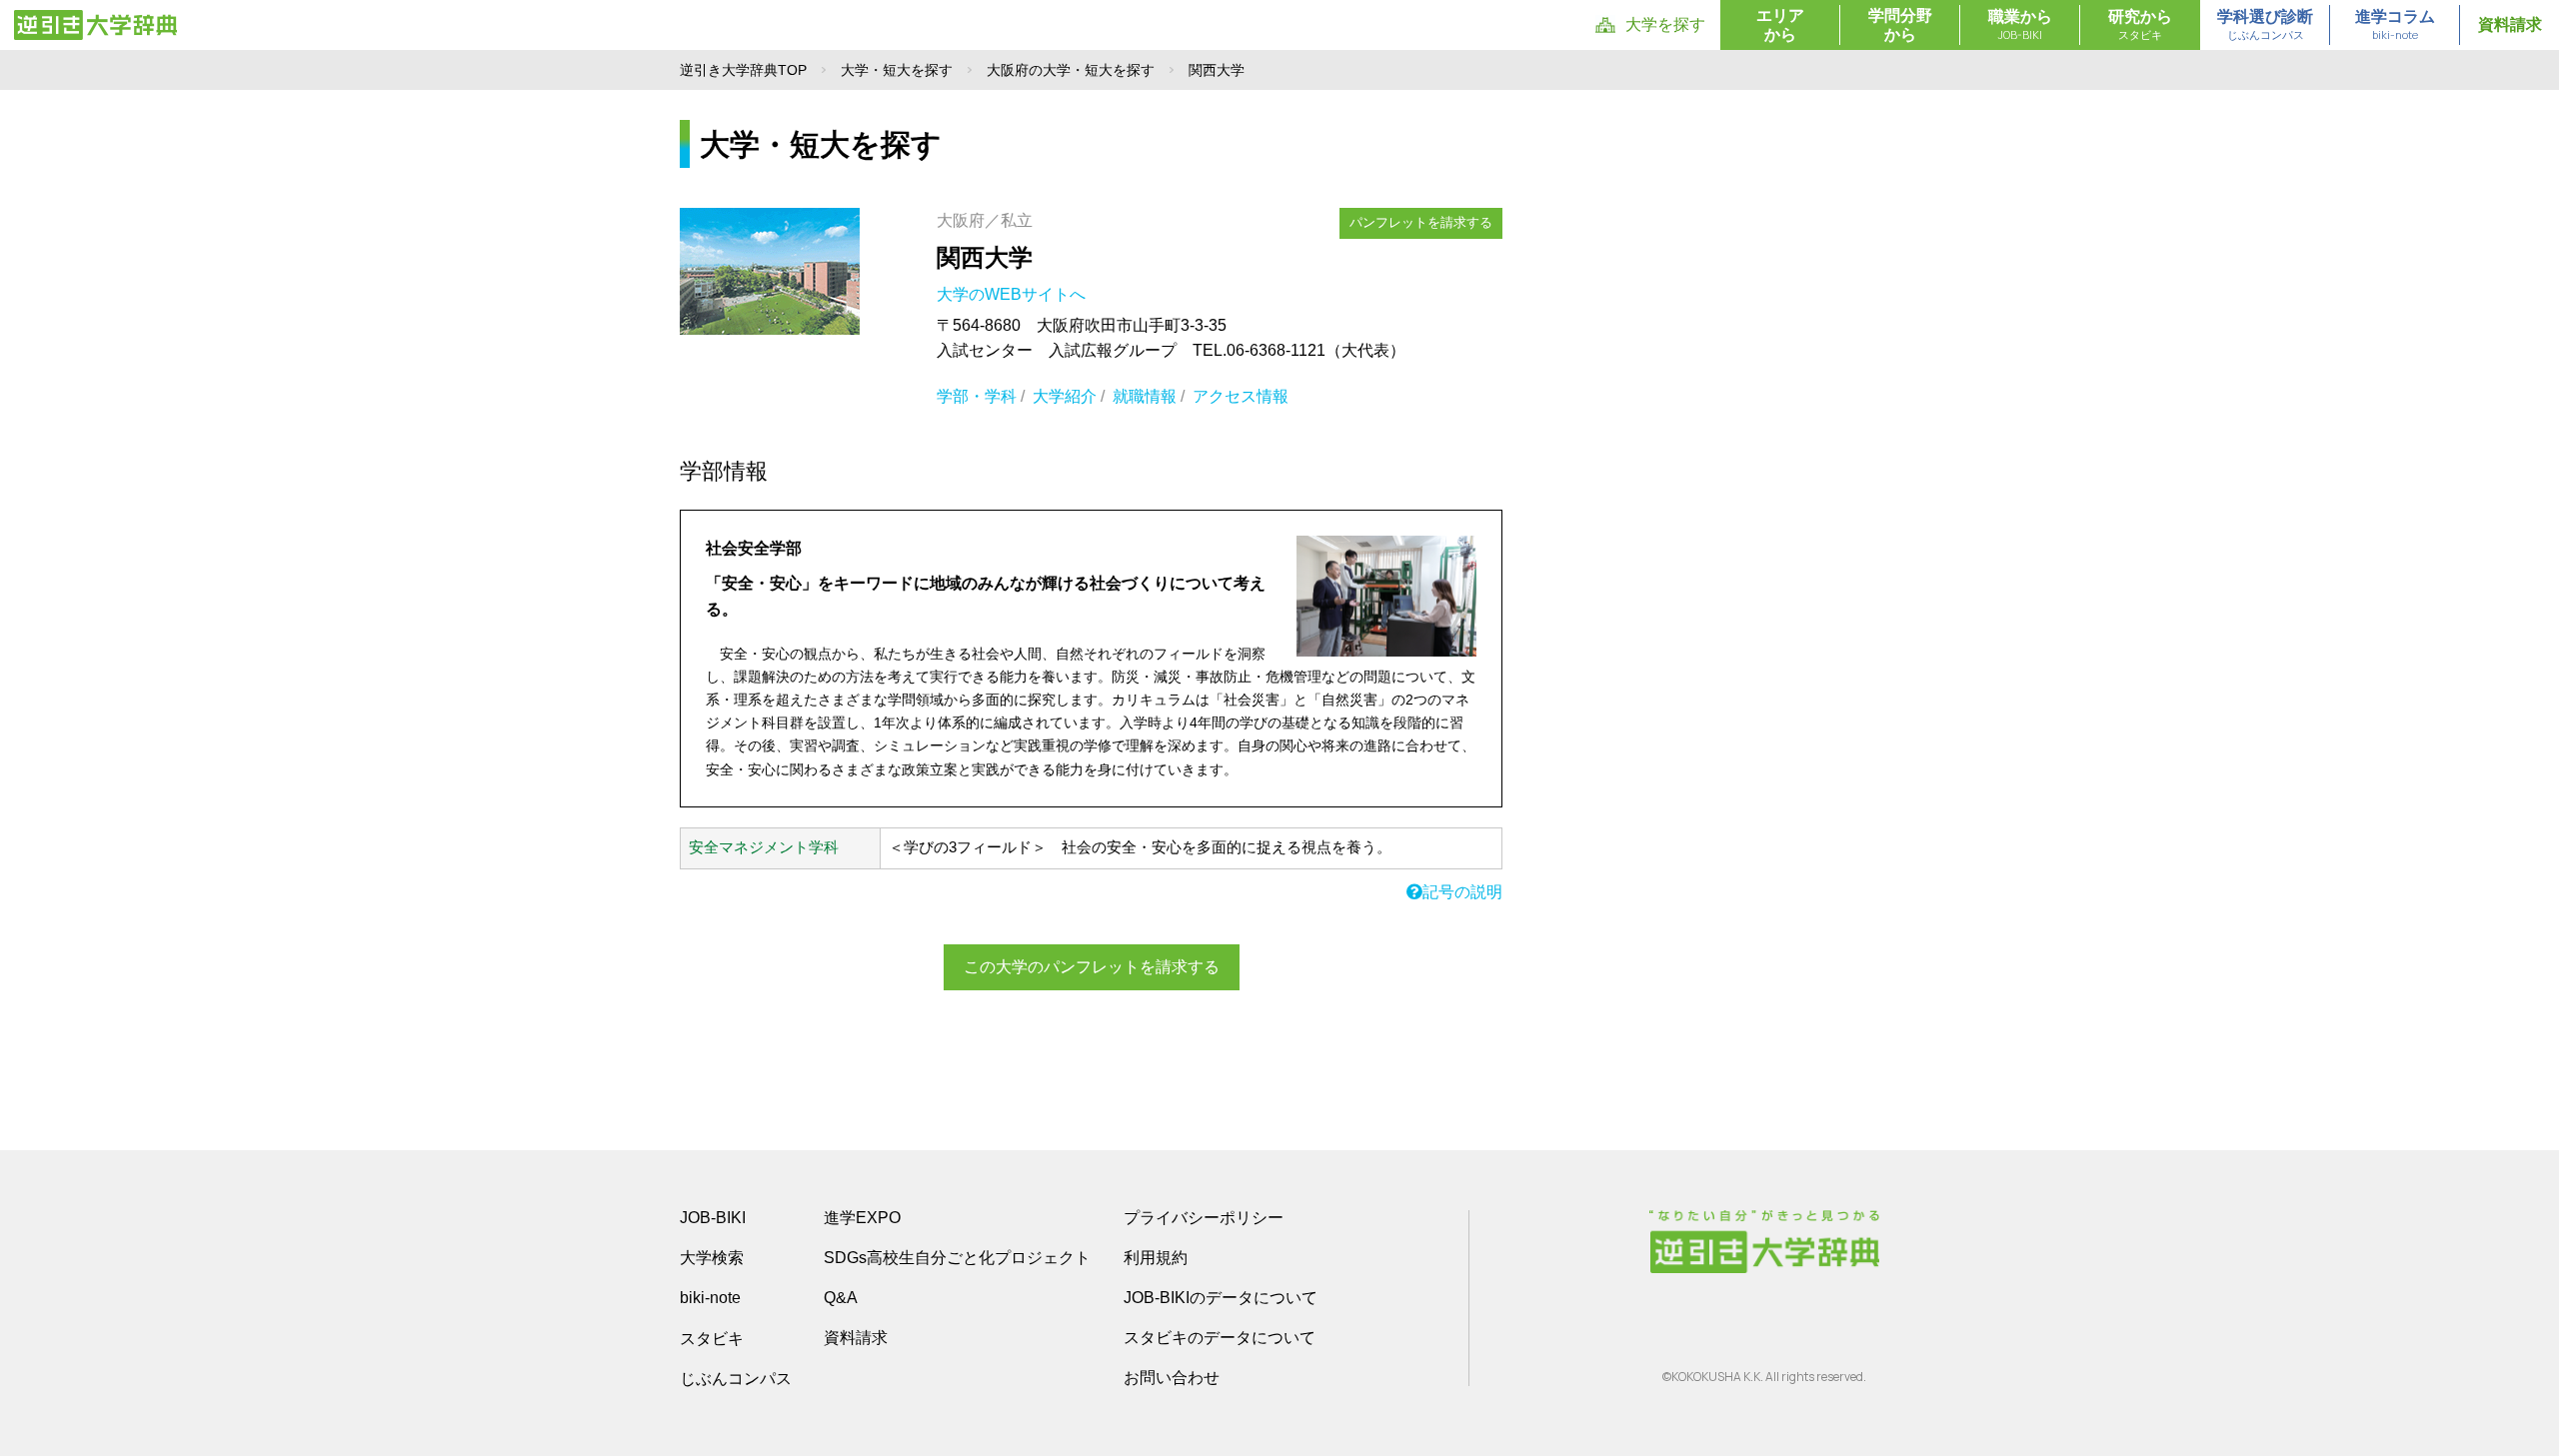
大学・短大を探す (897, 70)
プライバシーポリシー (1204, 1218)
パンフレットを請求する (1421, 222)
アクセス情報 (1241, 396)
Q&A (841, 1298)
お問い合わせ (1172, 1378)
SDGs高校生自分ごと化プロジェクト (957, 1258)
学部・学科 (977, 396)
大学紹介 (1065, 396)
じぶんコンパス (736, 1378)
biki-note (710, 1298)
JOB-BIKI (713, 1218)
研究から (2140, 25)
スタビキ (712, 1338)
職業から (2020, 25)
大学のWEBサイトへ (1013, 294)
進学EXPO (862, 1218)
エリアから (1780, 25)
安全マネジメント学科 (764, 847)
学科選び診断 (2265, 25)
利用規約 (1156, 1258)
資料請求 (2510, 24)
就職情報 (1145, 396)
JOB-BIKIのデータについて (1221, 1298)
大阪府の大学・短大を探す (1071, 70)
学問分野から (1900, 25)
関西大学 (985, 257)
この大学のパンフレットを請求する (1092, 967)
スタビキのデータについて (1220, 1338)
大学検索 (712, 1258)
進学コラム (2395, 25)
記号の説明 (1462, 892)
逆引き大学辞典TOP (743, 70)
